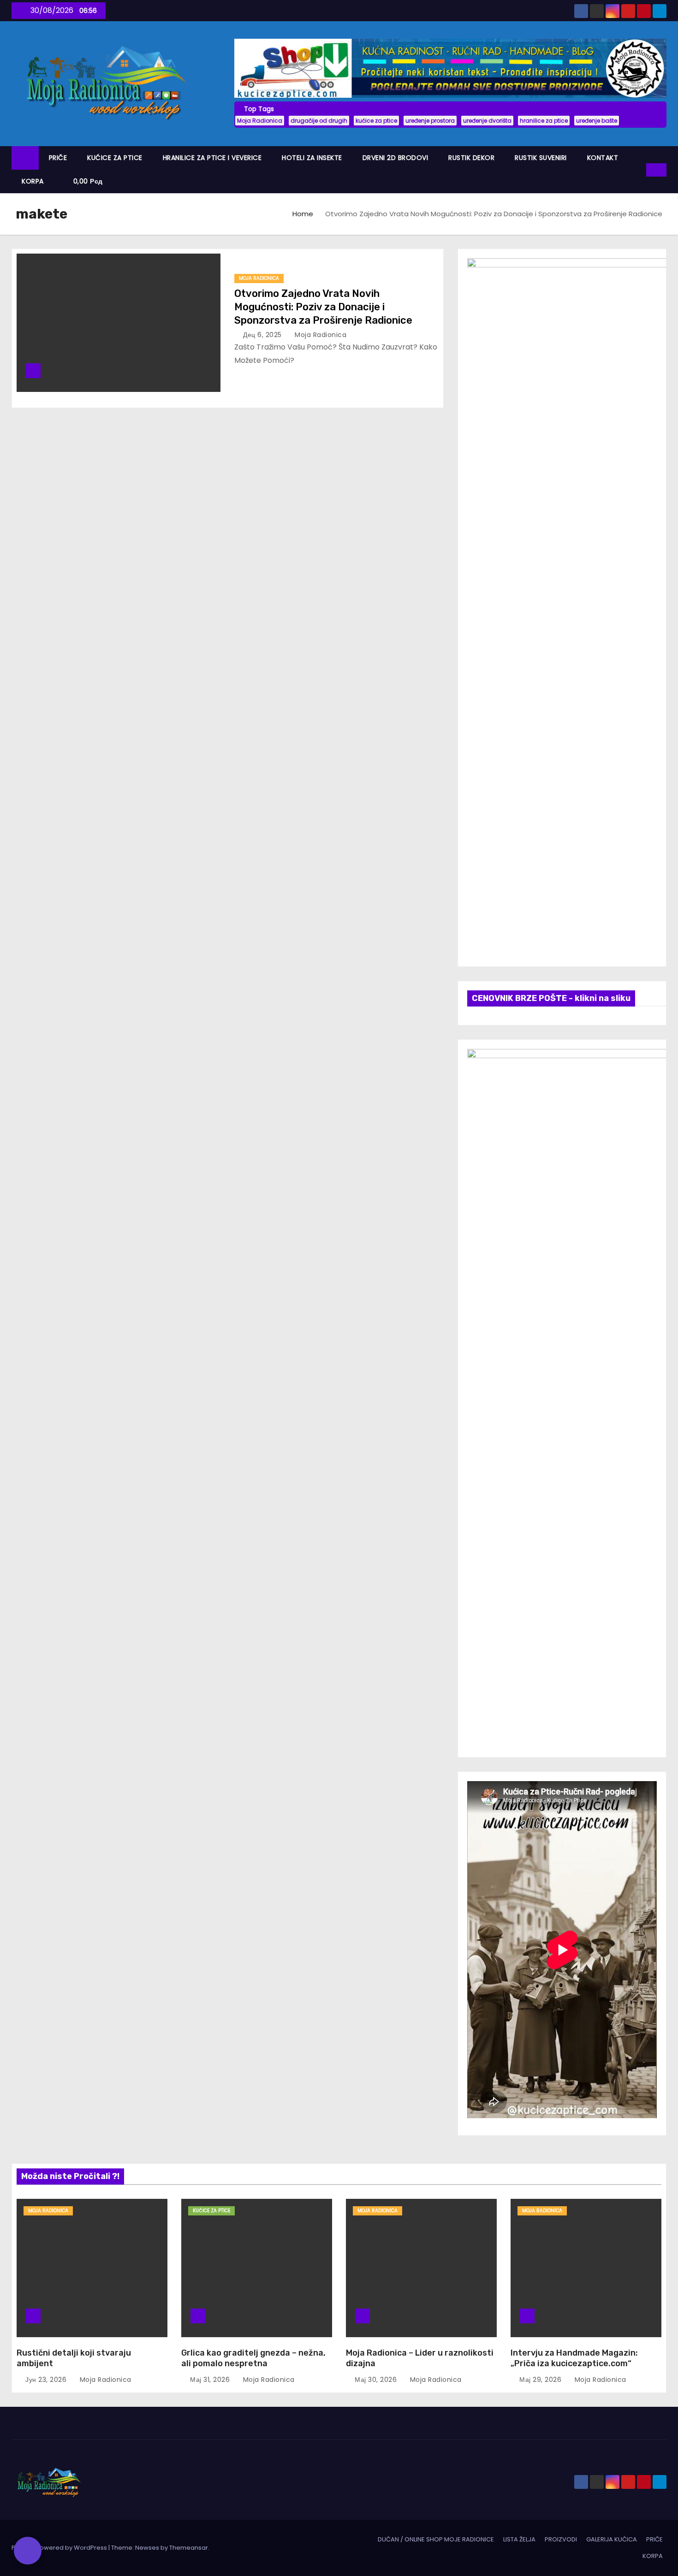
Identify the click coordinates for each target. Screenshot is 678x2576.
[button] (640, 169)
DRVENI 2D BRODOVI (395, 158)
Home (303, 214)
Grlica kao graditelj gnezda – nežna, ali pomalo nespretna (253, 2358)
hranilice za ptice (544, 121)
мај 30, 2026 (377, 2380)
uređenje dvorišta (487, 121)
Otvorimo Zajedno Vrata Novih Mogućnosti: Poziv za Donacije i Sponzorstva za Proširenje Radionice (323, 307)
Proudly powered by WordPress (60, 2548)
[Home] (25, 158)
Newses (147, 2548)
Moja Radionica (260, 121)
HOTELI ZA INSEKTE (312, 158)
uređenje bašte (597, 121)
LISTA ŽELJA (519, 2539)
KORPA (33, 181)
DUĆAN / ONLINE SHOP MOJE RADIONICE (436, 2539)
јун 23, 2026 (47, 2380)
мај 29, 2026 (541, 2380)
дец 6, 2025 (263, 335)
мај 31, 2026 (211, 2380)
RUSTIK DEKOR (471, 158)
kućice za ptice (376, 121)
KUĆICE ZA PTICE (115, 158)
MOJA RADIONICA (259, 278)
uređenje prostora (430, 121)
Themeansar (189, 2548)
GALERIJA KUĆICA (612, 2539)
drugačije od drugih (319, 121)
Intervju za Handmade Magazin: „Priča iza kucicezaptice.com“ (574, 2358)
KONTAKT (603, 158)
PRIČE (58, 158)
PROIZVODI (561, 2539)
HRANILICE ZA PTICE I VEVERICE (212, 158)
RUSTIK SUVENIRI (541, 158)
